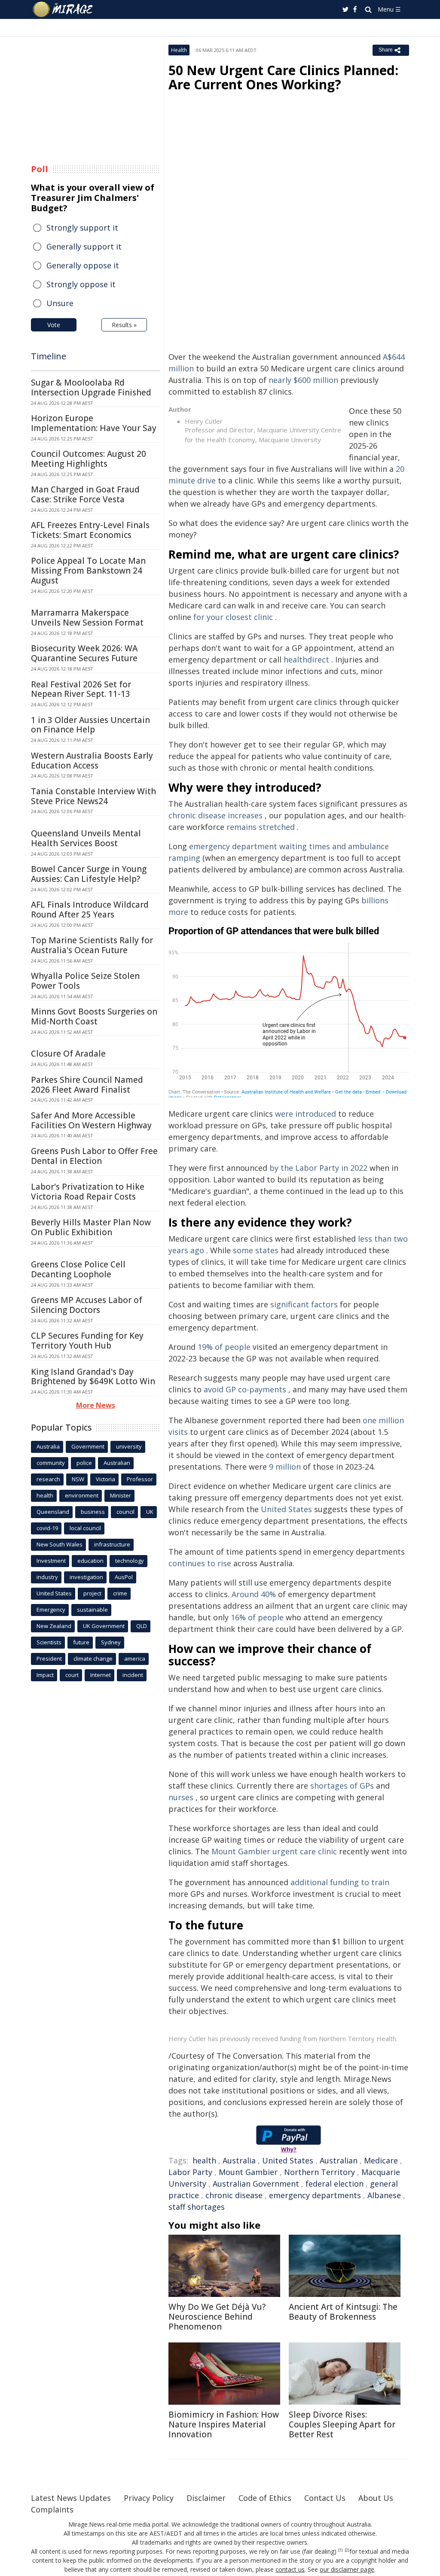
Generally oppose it (83, 265)
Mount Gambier (248, 2172)
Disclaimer (206, 2498)
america (135, 1659)
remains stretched (261, 827)
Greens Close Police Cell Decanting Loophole (78, 1269)
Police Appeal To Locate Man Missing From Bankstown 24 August (88, 571)
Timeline (49, 356)
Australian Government (256, 2184)
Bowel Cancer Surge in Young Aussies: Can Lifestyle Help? (89, 874)
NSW (78, 1479)
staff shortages (197, 2207)
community (51, 1463)
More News (96, 1405)
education (90, 1561)
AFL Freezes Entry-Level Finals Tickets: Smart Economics (90, 530)
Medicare (381, 2160)
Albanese (384, 2195)
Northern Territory (319, 2172)
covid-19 (47, 1528)
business (93, 1512)
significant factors (304, 1304)
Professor (140, 1479)
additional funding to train (340, 1882)
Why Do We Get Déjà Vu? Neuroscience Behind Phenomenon (217, 2317)
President (49, 1659)
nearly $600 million (303, 380)
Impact (45, 1675)
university (129, 1446)
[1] (341, 2550)
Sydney (111, 1642)
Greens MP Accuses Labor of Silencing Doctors (87, 1305)
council (125, 1512)
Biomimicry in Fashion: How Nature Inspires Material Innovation (224, 2424)
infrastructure (112, 1544)
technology (130, 1561)
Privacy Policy (149, 2498)
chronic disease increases (215, 815)
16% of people (257, 1617)
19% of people (224, 1347)
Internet (101, 1675)
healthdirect (306, 659)
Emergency (51, 1610)
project (92, 1593)
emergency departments (315, 2195)
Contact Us (325, 2498)
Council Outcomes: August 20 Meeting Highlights (89, 459)
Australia (239, 2160)
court (72, 1675)
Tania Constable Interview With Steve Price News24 (93, 796)
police (84, 1463)
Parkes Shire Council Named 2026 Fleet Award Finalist (87, 1085)
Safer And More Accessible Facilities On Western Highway (91, 1120)
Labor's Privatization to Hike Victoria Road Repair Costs (88, 1192)
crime (120, 1593)
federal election (335, 2184)
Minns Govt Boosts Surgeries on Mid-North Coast (94, 1016)
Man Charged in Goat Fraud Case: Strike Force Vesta (85, 494)
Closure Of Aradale (68, 1054)
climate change (93, 1659)
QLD (142, 1626)
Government (88, 1446)
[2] (347, 2550)
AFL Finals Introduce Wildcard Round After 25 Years (90, 910)
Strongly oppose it (81, 284)
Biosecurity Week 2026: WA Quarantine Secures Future (84, 653)
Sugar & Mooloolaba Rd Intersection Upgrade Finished (91, 387)
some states (256, 1250)
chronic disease (234, 2195)
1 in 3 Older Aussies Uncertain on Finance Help (90, 725)
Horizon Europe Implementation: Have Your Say (94, 423)
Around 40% (254, 1594)
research (48, 1479)
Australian (339, 2160)
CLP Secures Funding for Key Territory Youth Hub (87, 1341)
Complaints (52, 2509)
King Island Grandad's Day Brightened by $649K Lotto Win (93, 1377)
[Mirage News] (67, 9)
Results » (124, 325)
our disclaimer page (347, 2569)
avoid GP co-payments (245, 1389)
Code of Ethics (265, 2498)
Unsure (60, 303)
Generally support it (84, 246)
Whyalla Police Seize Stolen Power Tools (85, 981)
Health (179, 50)
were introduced (306, 1114)
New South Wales (60, 1544)
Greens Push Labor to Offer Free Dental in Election (94, 1156)
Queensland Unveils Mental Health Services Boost (86, 838)
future (81, 1642)
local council (85, 1528)
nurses (181, 1797)
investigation (86, 1577)
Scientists (49, 1642)
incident (133, 1675)
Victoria (105, 1479)
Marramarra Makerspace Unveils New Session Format (87, 618)
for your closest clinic (233, 617)
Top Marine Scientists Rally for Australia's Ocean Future (92, 945)
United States (286, 1509)
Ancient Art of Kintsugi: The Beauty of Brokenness (343, 2312)
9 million (285, 1467)
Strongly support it (82, 228)
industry (47, 1577)
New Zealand (54, 1626)
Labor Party (190, 2172)
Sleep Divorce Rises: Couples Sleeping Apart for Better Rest (342, 2424)
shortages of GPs (342, 1786)
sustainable (92, 1610)
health (204, 2160)
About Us (376, 2498)
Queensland (53, 1512)
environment (82, 1495)
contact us (290, 2569)
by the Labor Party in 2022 (318, 1168)
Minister (121, 1495)
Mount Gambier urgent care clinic (274, 1851)
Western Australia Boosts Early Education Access (92, 761)
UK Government (104, 1626)
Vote (54, 325)
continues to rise (200, 1563)
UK (150, 1512)
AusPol (124, 1577)
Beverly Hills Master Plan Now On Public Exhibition (91, 1227)
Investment (51, 1561)
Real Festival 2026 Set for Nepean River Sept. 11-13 (81, 689)
